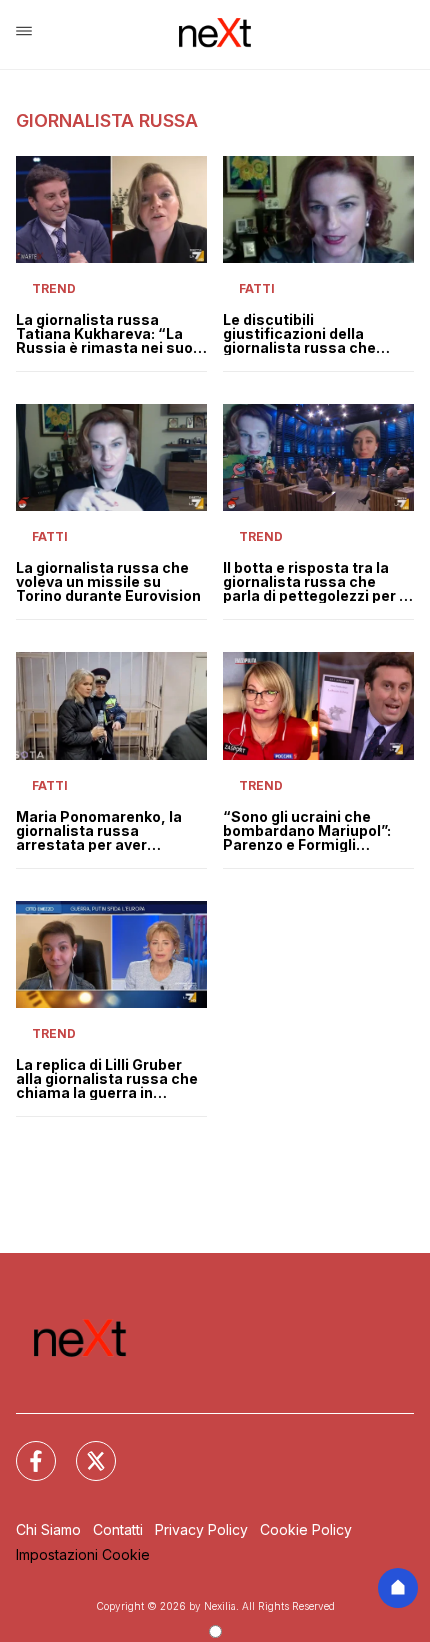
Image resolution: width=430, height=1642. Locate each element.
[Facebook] (24, 1449)
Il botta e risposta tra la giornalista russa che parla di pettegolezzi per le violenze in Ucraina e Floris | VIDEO (318, 582)
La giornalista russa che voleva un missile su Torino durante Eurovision (108, 582)
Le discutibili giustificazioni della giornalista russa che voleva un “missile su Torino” (299, 334)
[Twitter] (84, 1449)
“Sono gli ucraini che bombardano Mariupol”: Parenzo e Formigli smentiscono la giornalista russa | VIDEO (313, 831)
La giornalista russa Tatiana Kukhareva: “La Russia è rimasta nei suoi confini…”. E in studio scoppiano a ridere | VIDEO (111, 334)
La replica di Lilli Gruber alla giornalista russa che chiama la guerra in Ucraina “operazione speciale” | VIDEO (107, 1079)
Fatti (257, 288)
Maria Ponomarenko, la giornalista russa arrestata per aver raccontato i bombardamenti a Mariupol (99, 831)
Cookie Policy (306, 1529)
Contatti (118, 1529)
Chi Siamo (48, 1529)
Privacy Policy (201, 1529)
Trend (54, 288)
